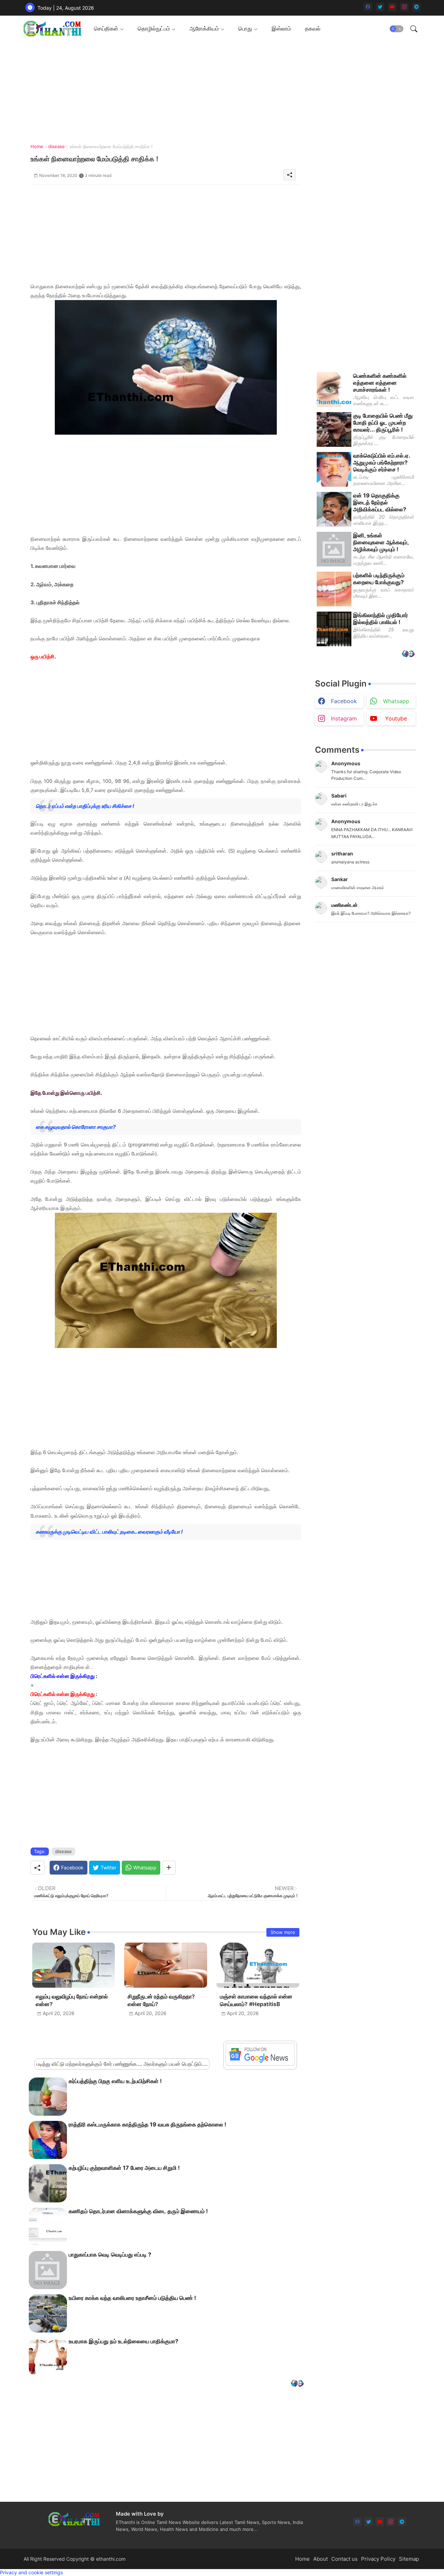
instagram (344, 718)
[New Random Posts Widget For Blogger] (297, 2384)
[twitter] (380, 7)
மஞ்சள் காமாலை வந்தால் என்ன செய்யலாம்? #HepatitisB (256, 2000)
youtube (396, 718)
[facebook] (368, 7)
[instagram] (404, 7)
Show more (283, 1932)
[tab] (109, 29)
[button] (396, 29)
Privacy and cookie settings (31, 2572)
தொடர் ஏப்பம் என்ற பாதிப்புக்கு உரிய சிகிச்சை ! (85, 806)
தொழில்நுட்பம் (154, 28)
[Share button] (169, 1868)
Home (37, 146)
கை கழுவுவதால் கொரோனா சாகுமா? (76, 1127)
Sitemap (409, 2559)
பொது (245, 28)
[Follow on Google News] (260, 2064)
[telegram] (416, 7)
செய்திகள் (106, 28)
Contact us (344, 2559)
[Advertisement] (166, 233)
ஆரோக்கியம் (204, 28)
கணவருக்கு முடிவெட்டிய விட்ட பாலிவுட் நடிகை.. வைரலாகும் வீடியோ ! (109, 1532)
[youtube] (392, 7)
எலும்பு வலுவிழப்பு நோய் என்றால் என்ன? (72, 2000)
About (321, 2559)
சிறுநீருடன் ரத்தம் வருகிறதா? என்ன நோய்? (161, 2000)
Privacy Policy (378, 2559)
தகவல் (313, 28)
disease (57, 146)
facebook (344, 701)
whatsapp (396, 701)
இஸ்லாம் (281, 28)
